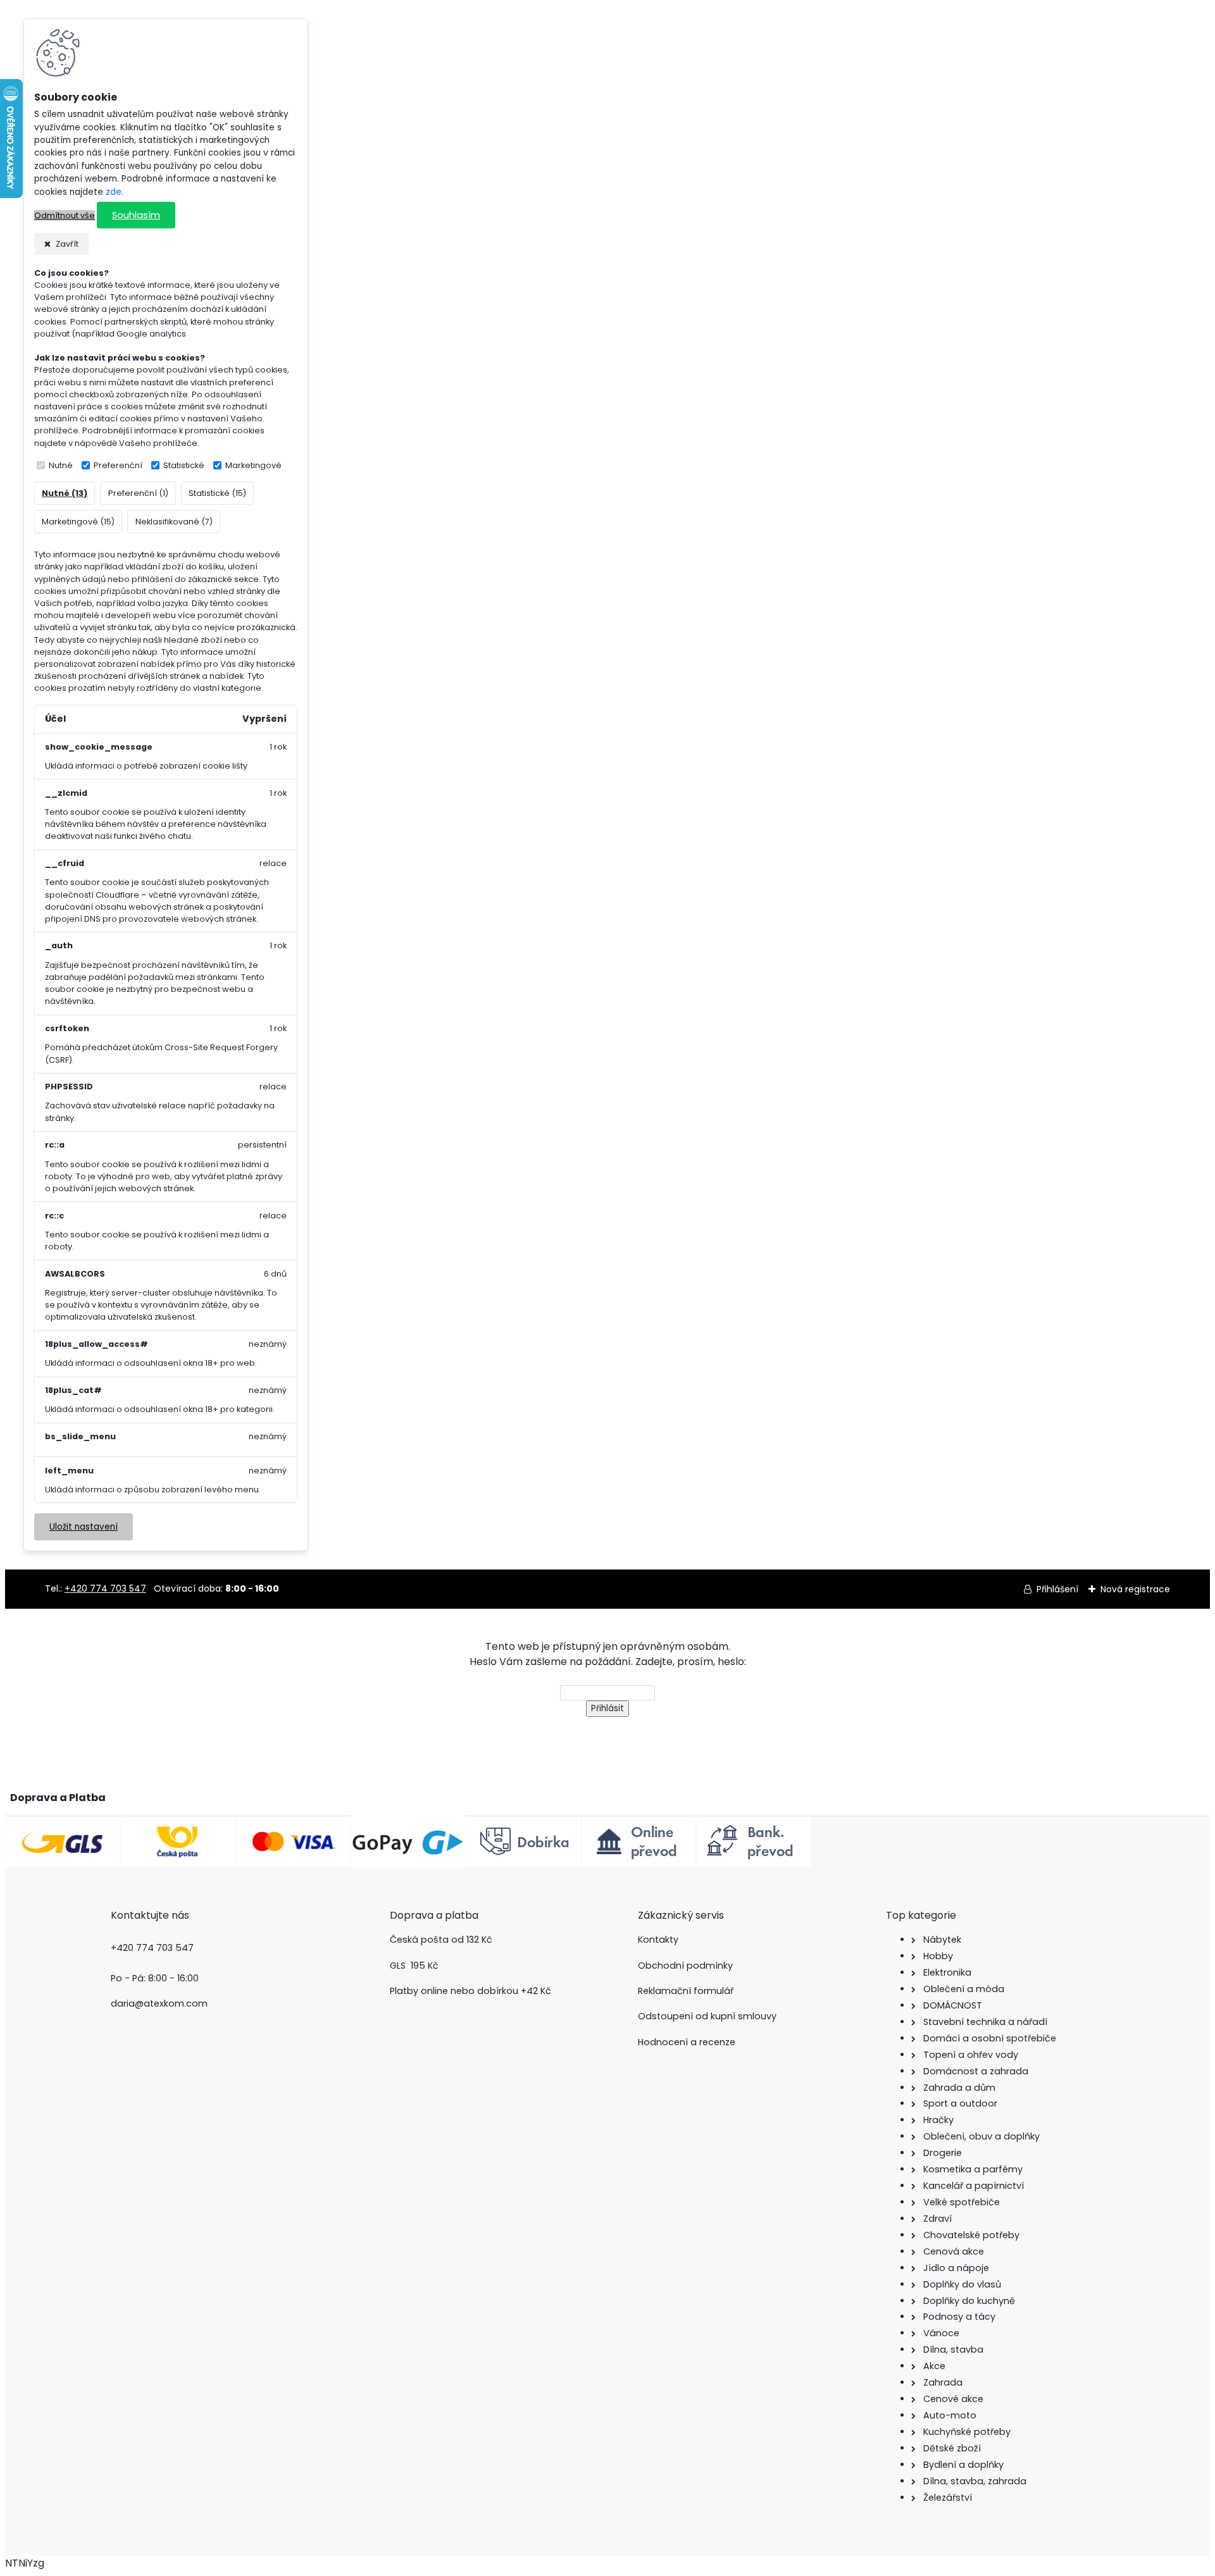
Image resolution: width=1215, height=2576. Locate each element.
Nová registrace (1135, 1589)
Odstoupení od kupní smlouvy (707, 2016)
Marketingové (253, 465)
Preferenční (118, 465)
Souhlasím (136, 215)
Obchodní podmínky (685, 1966)
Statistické (184, 465)
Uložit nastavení (84, 1527)
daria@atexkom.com (159, 2003)
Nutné (61, 465)
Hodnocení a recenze (687, 2042)
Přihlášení (1057, 1589)
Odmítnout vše (65, 215)
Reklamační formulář (686, 1991)
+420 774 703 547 (105, 1588)
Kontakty (658, 1940)
